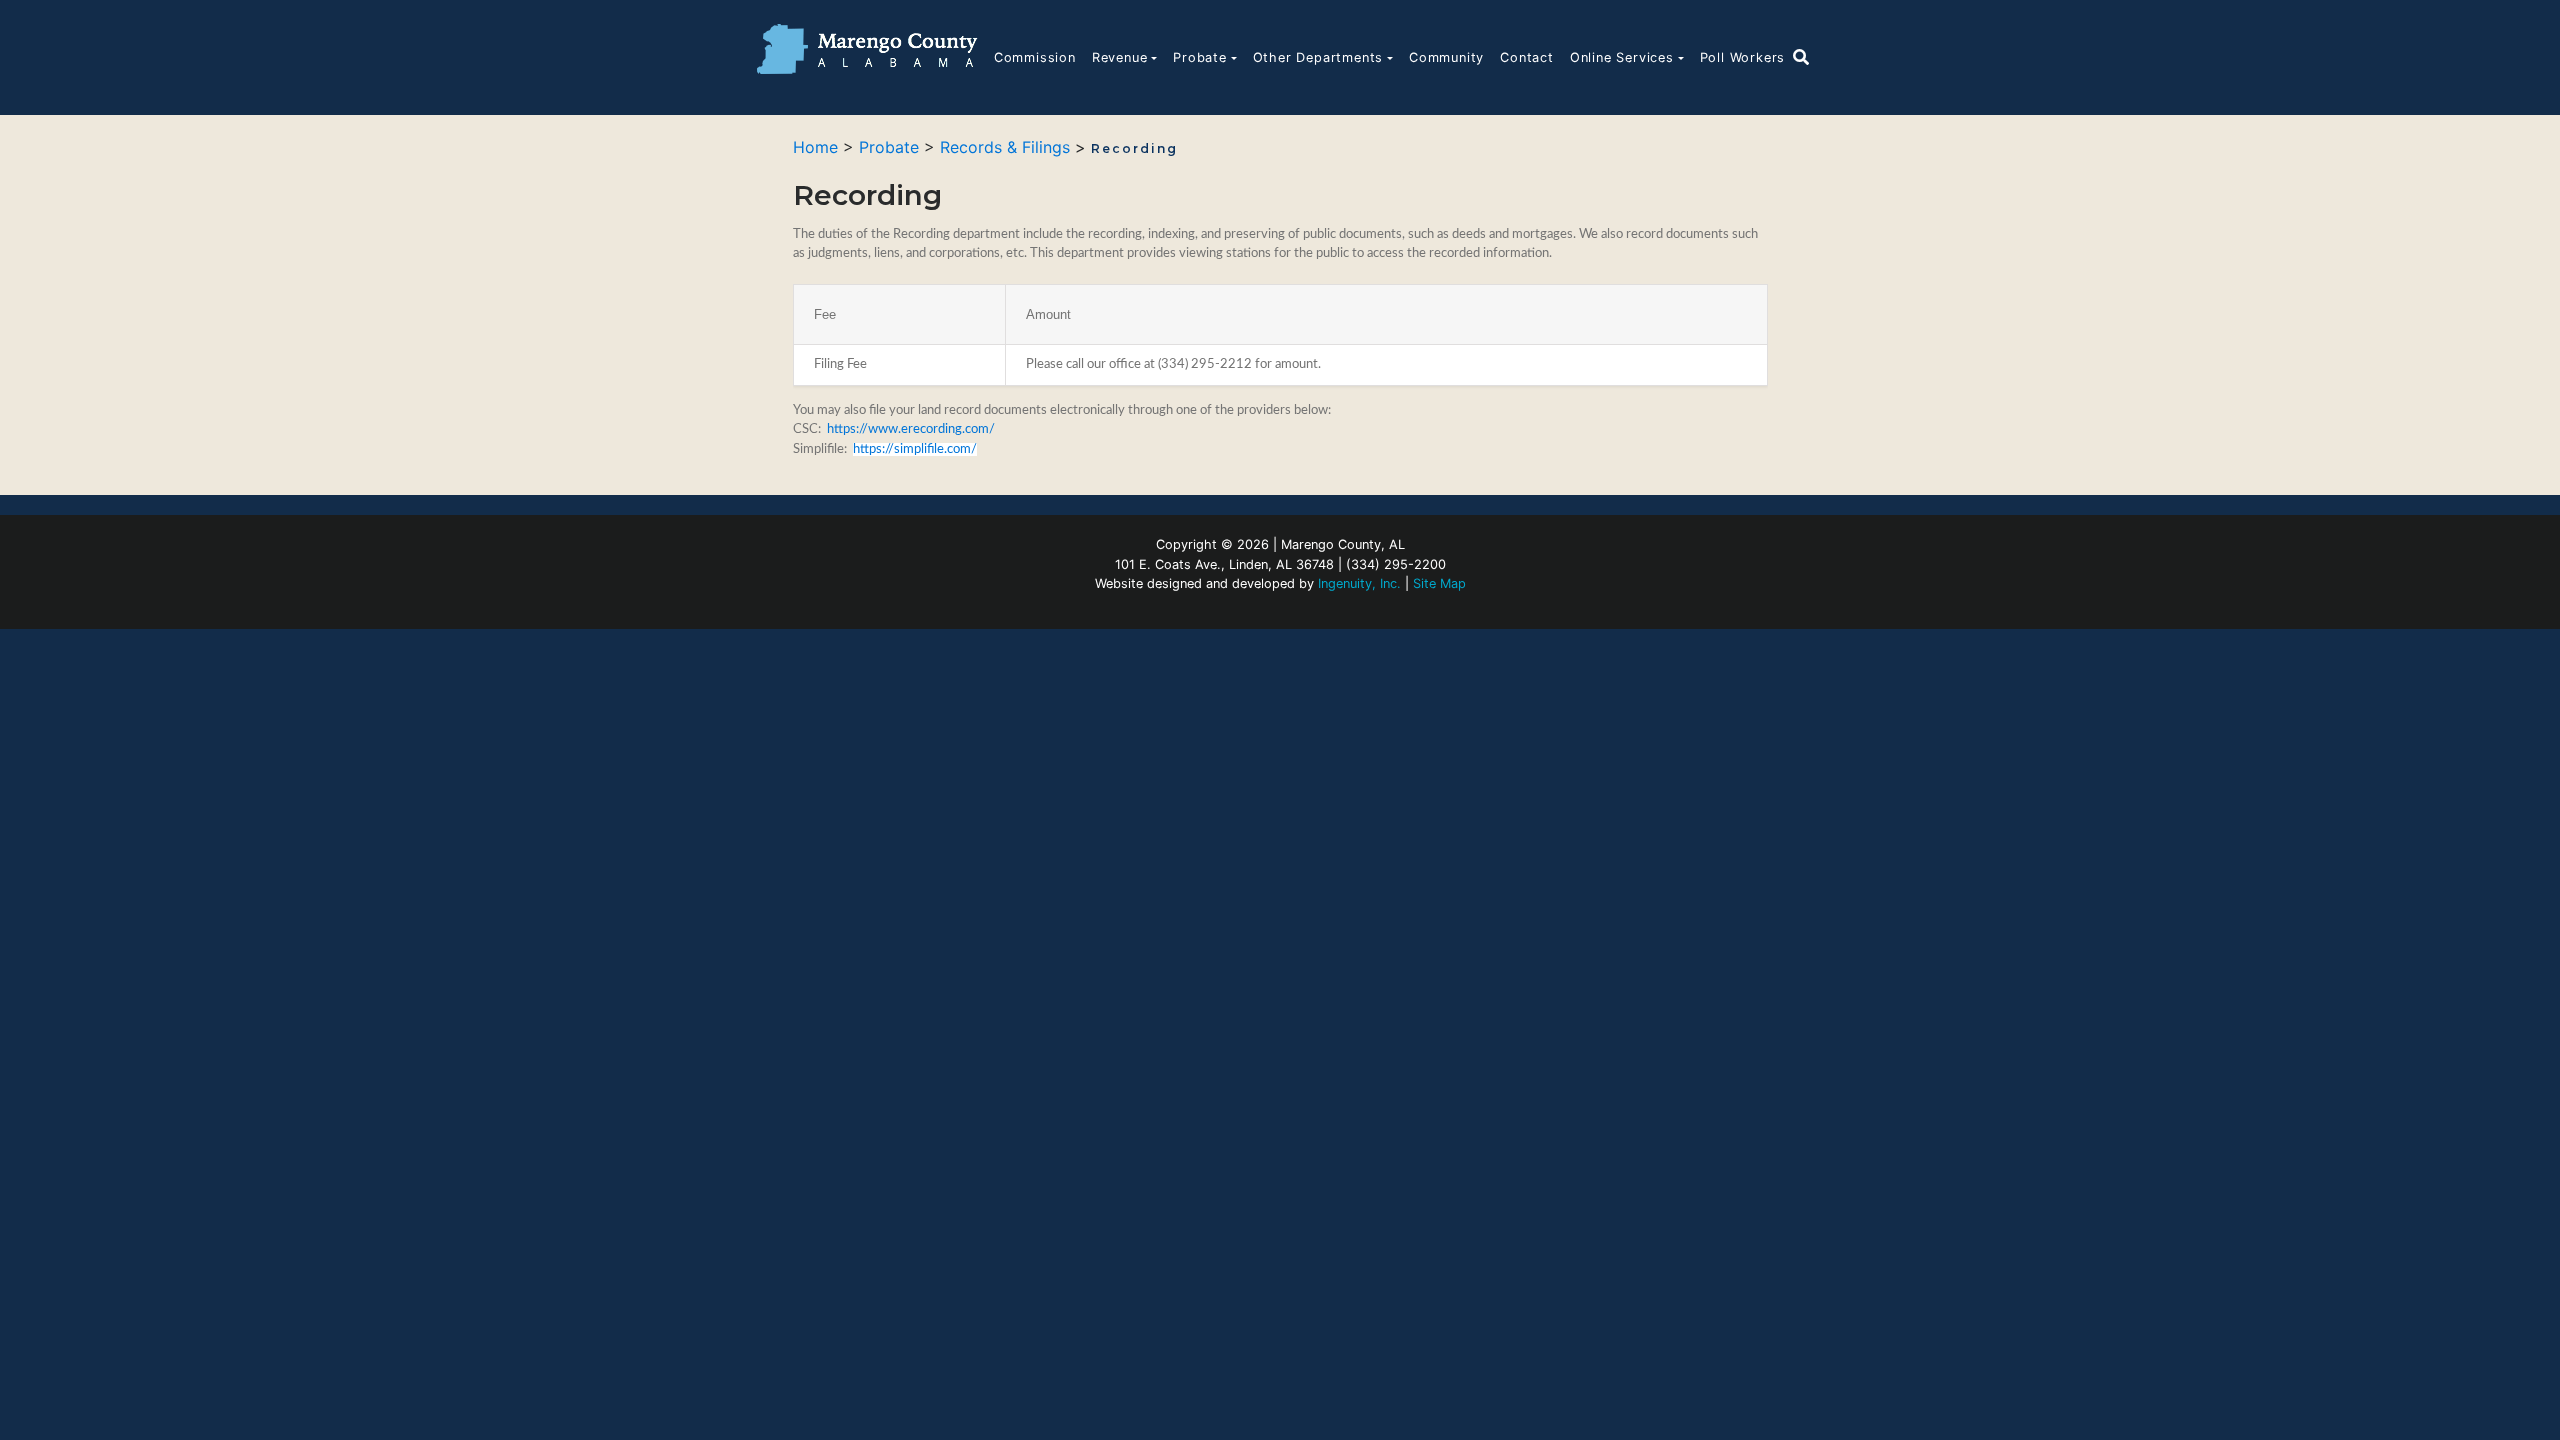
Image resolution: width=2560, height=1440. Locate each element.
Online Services (1622, 57)
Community (1446, 57)
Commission (1035, 57)
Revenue (1120, 57)
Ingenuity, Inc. (1359, 583)
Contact (1527, 57)
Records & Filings (1005, 147)
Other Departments (1318, 57)
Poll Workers (1743, 57)
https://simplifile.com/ (915, 449)
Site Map (1439, 583)
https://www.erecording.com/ (911, 429)
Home (815, 147)
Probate (1200, 57)
